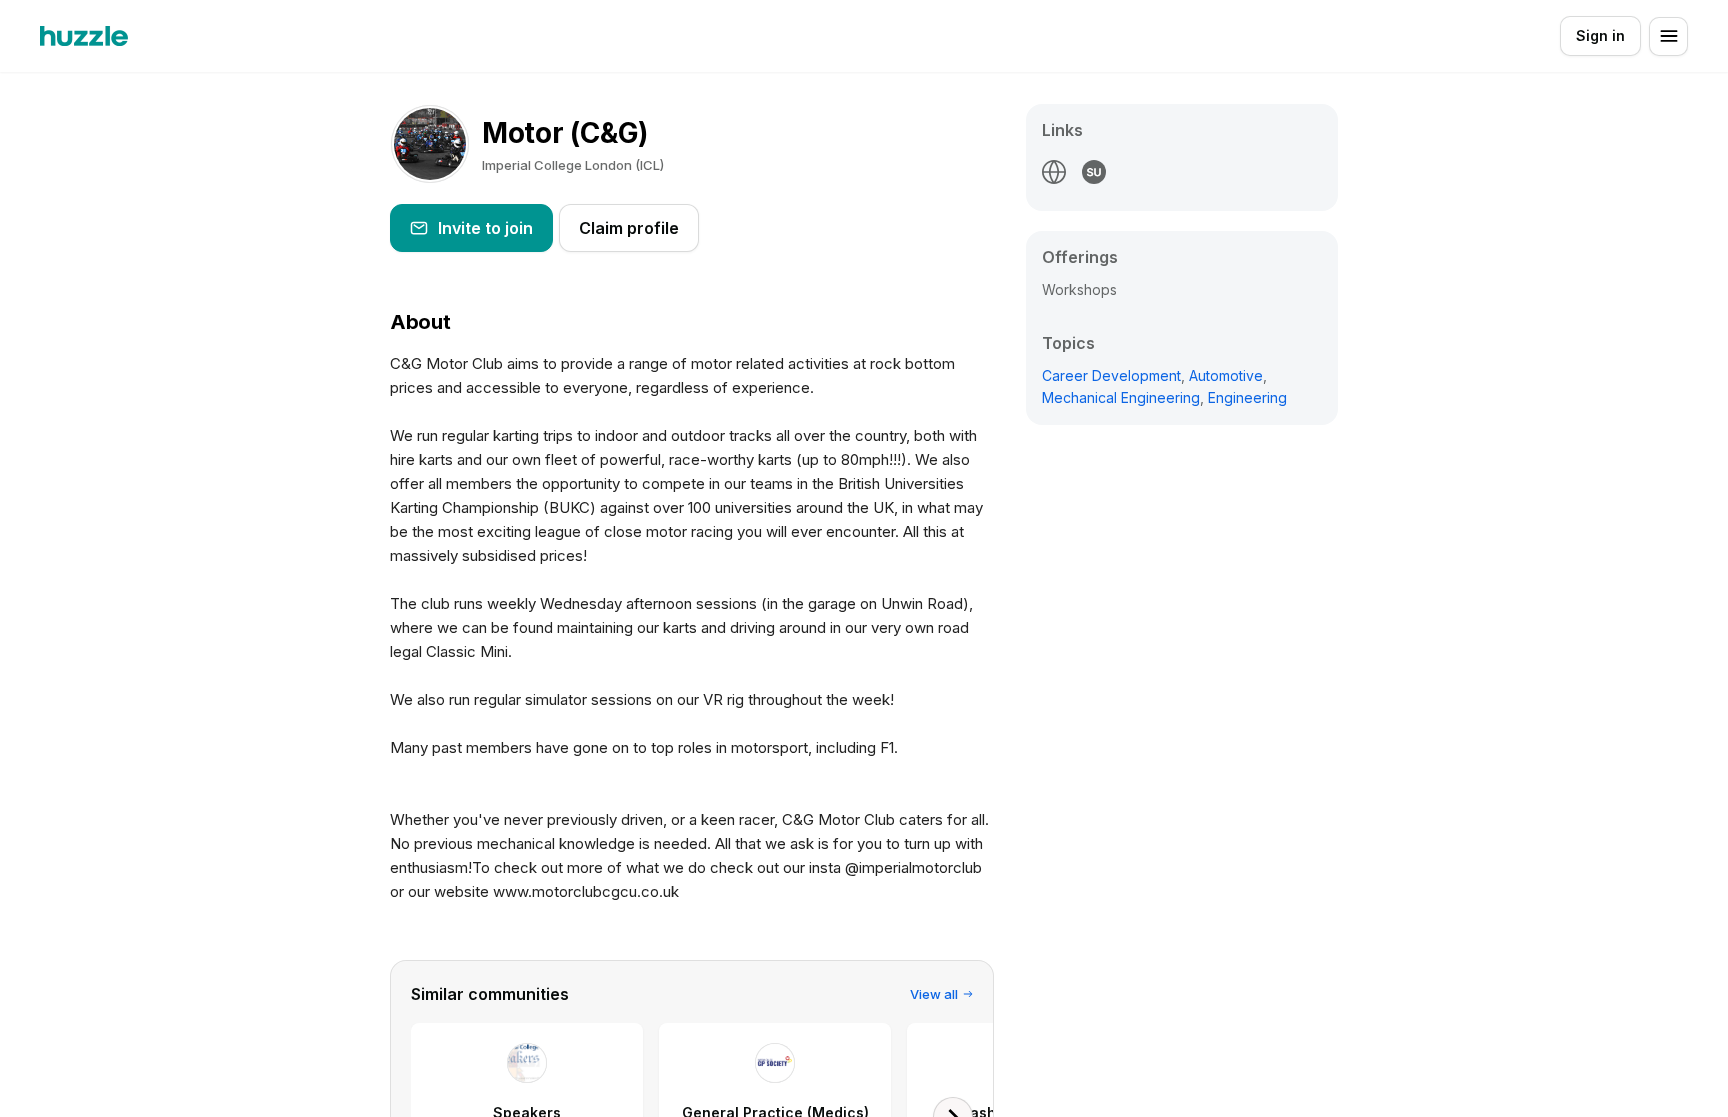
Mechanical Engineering (1121, 397)
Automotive (1226, 375)
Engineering (1247, 397)
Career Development (1111, 375)
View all (934, 994)
